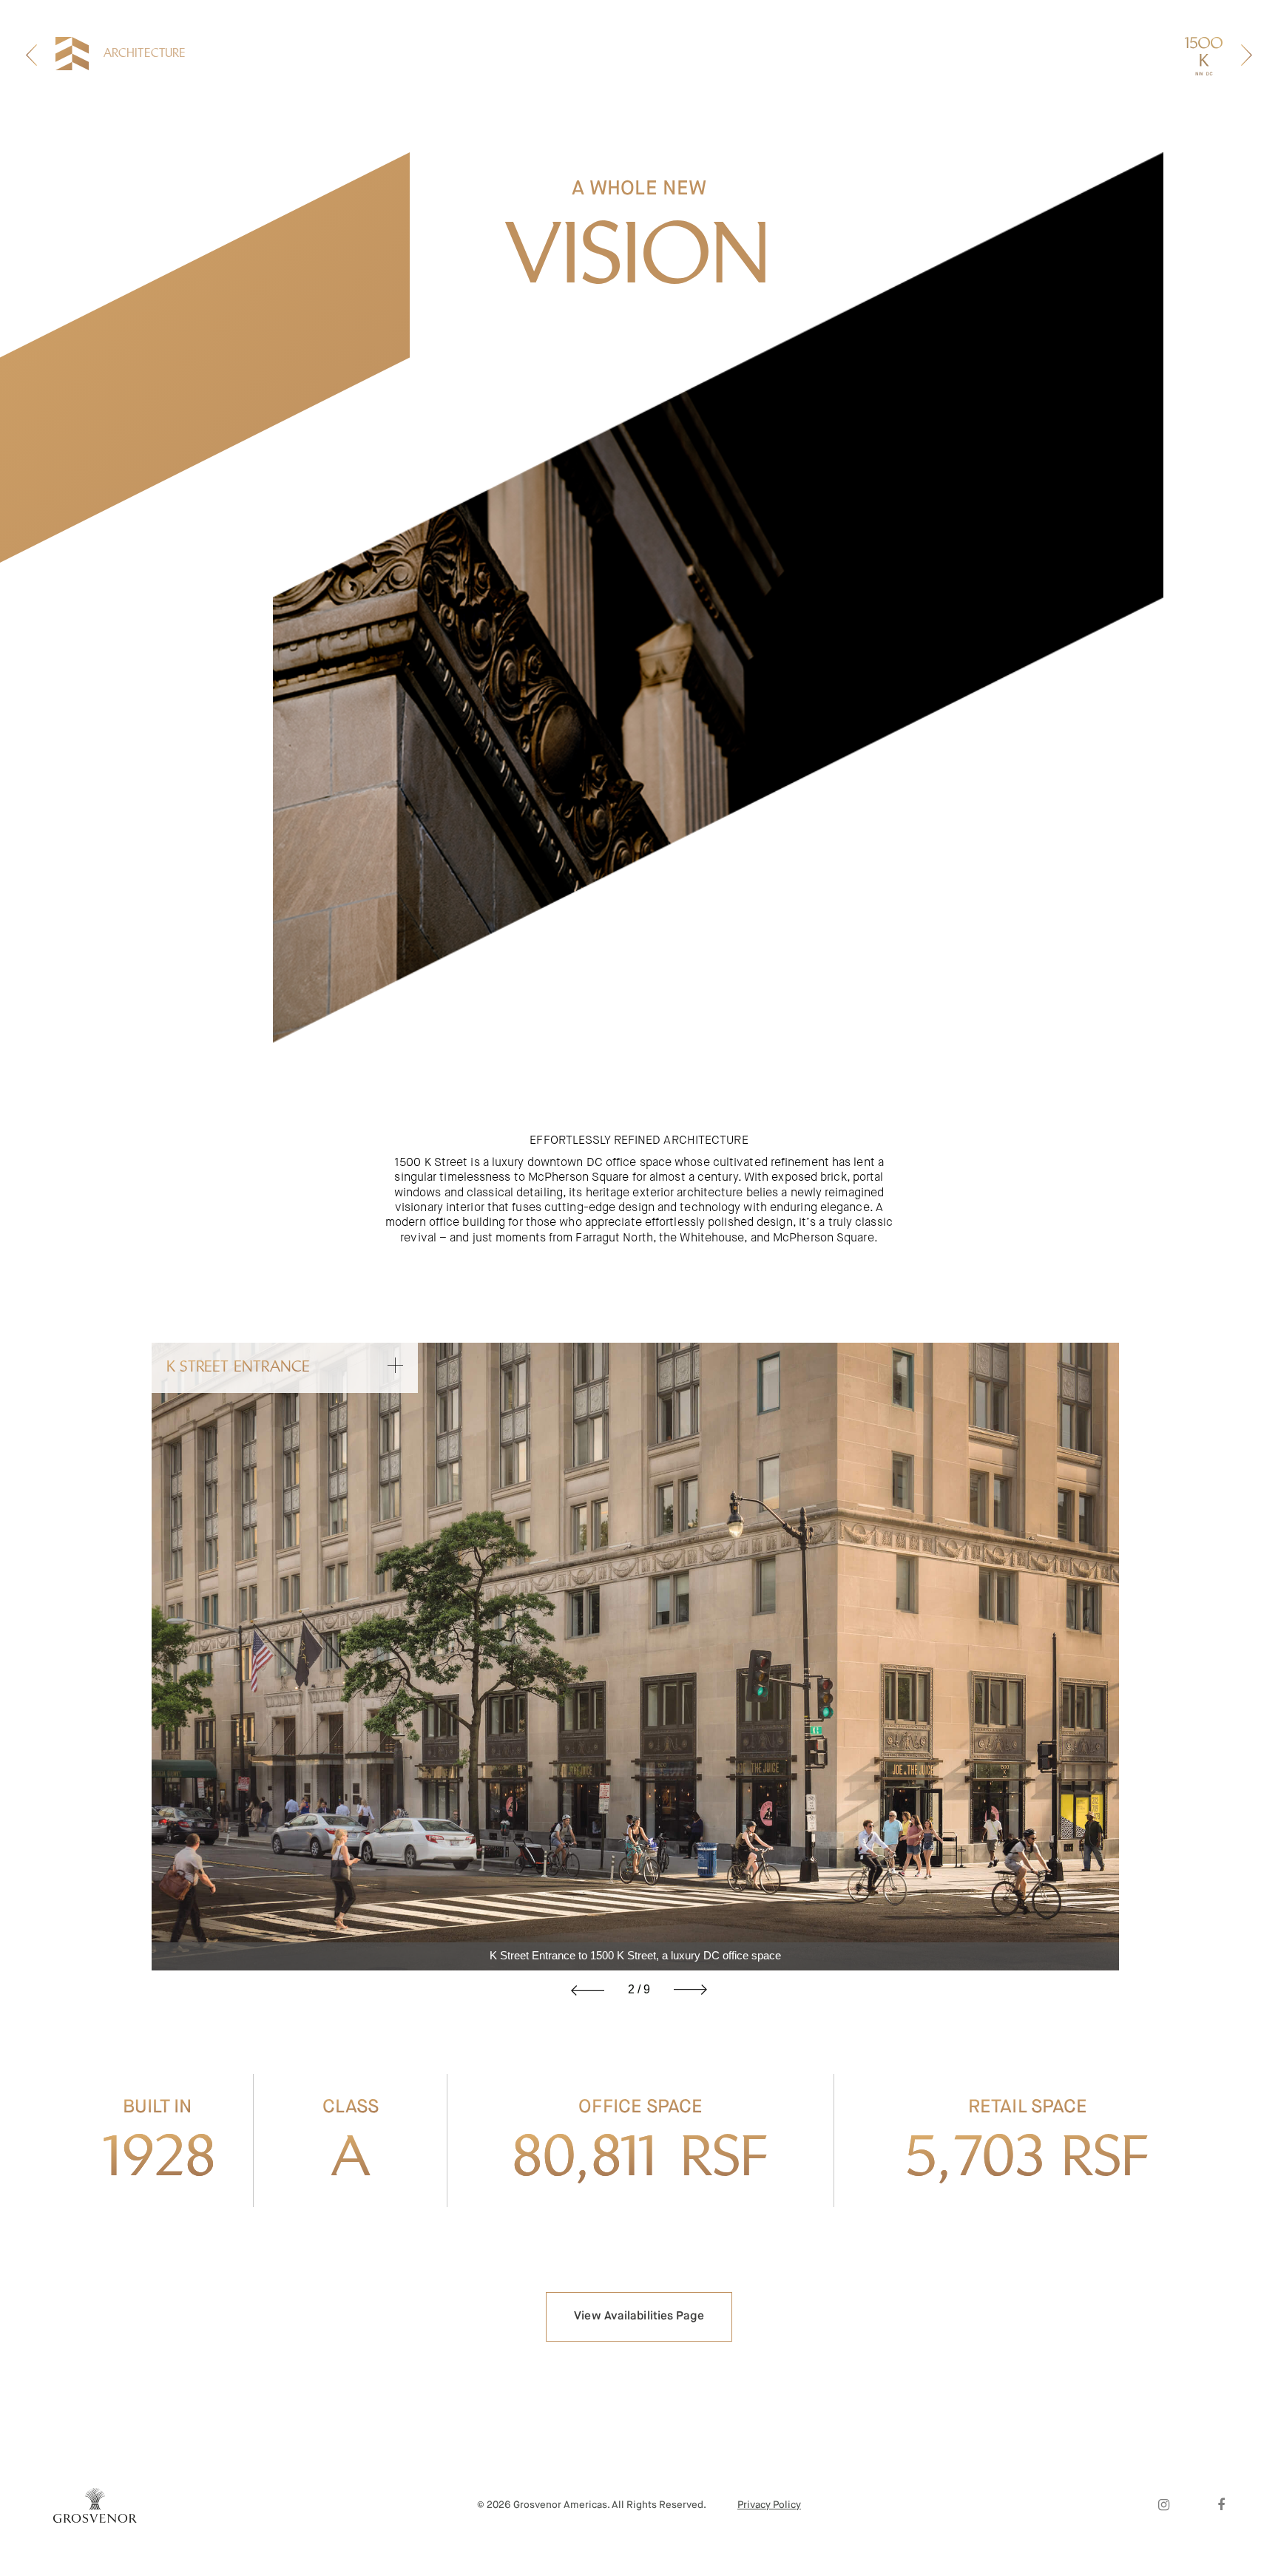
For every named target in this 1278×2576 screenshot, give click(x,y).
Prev (588, 1990)
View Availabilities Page (639, 2316)
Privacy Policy (769, 2505)
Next (690, 1990)
